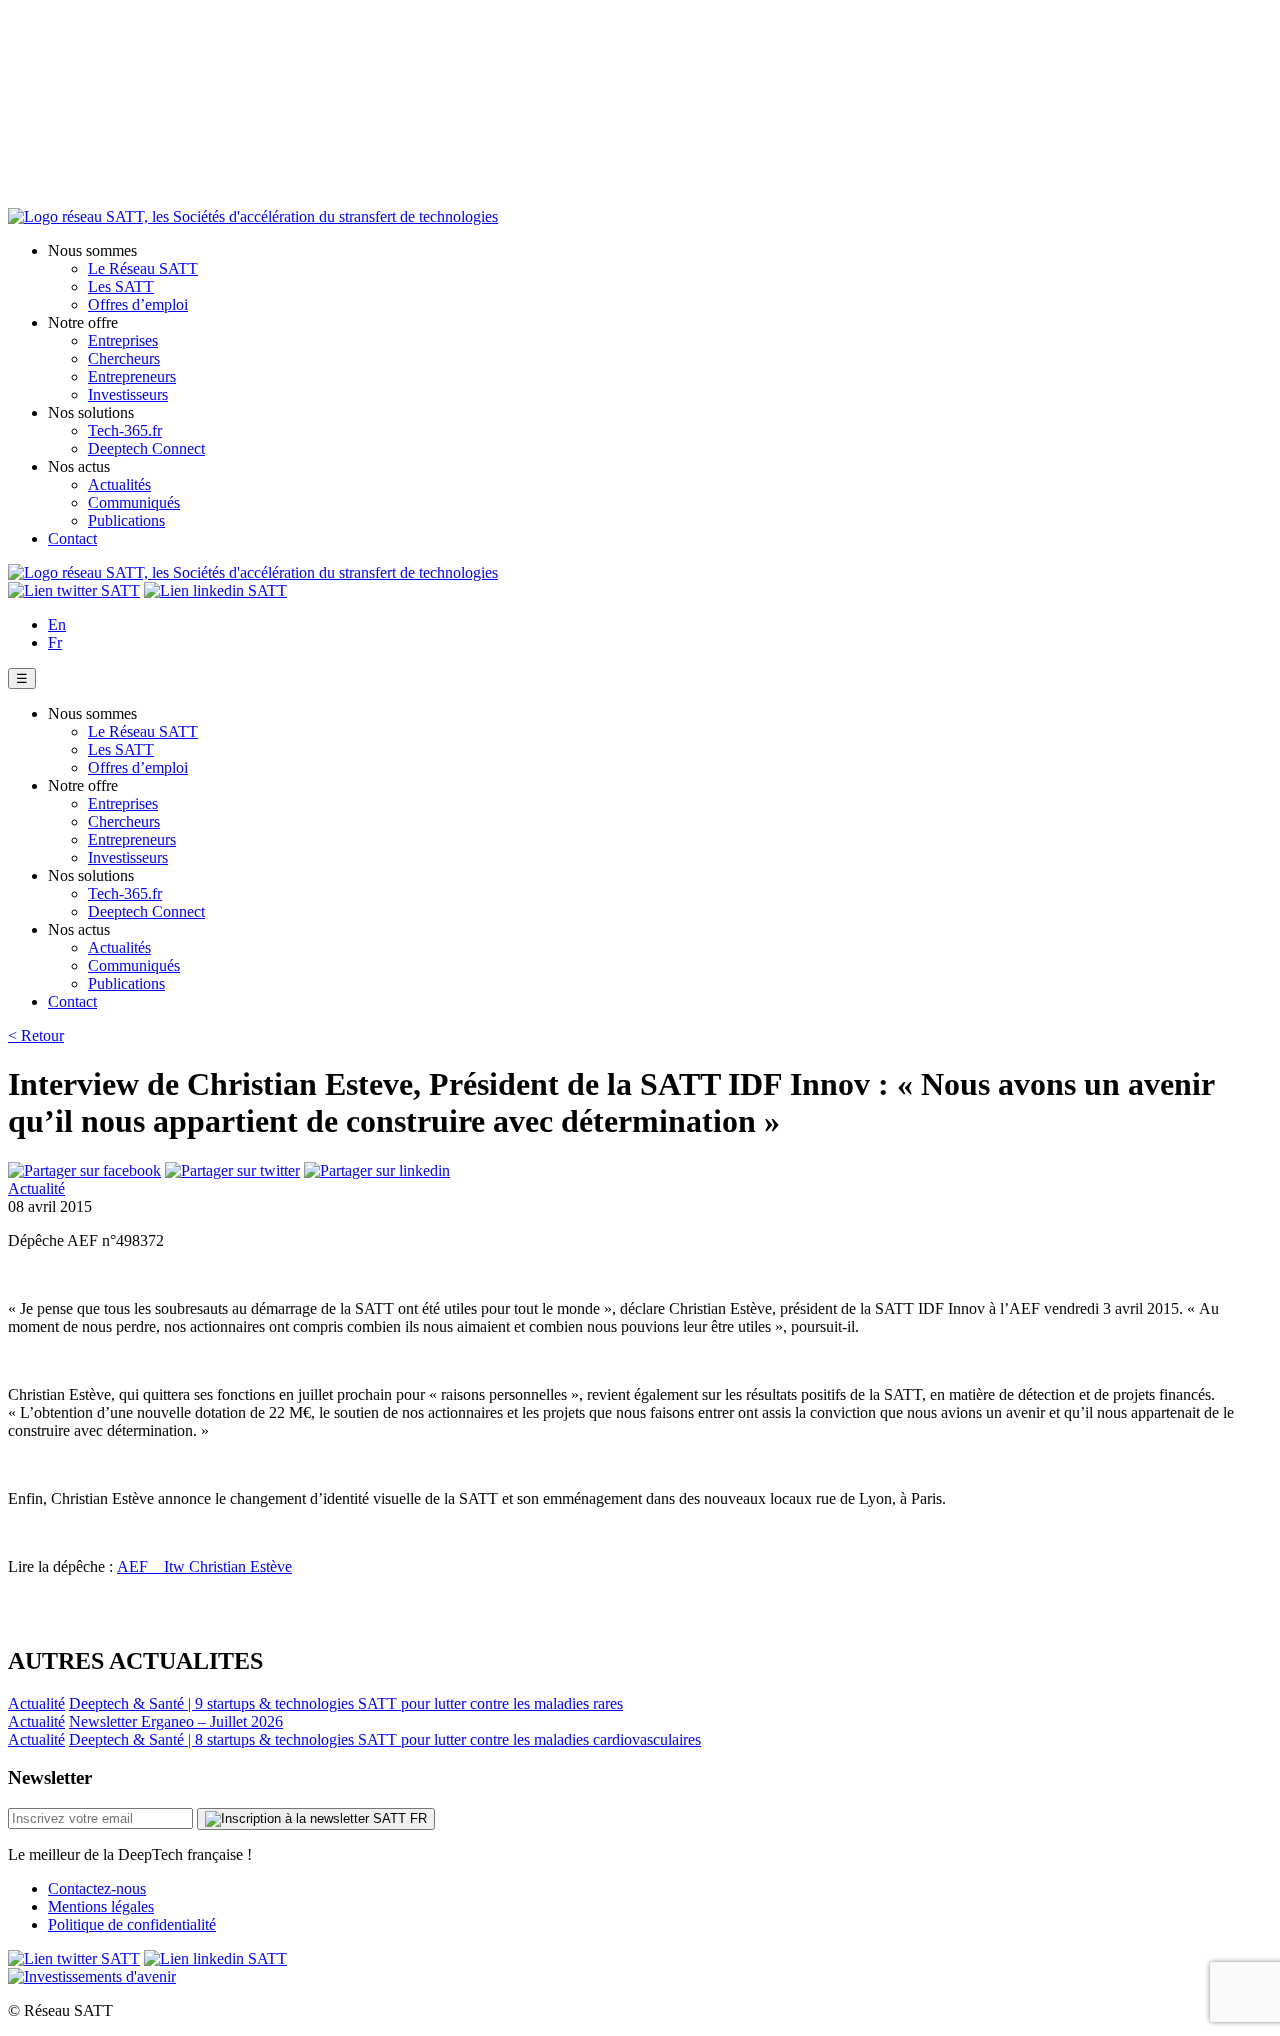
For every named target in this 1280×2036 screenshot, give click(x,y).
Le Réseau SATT (143, 268)
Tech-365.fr (125, 430)
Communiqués (134, 502)
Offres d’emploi (138, 304)
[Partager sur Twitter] (232, 1170)
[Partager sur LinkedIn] (377, 1170)
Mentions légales (101, 1906)
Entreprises (123, 340)
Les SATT (121, 286)
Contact (72, 538)
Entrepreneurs (132, 376)
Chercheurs (124, 358)
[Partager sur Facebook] (84, 1170)
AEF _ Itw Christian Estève (204, 1566)
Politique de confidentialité (132, 1924)
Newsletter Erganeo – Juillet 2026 (176, 1721)
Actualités (119, 484)
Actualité (36, 1188)
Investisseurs (128, 394)
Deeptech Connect (146, 448)
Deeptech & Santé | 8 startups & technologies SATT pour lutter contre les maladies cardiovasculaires (385, 1739)
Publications (126, 520)
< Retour (36, 1035)
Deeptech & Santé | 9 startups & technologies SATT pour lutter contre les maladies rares (346, 1703)
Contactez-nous (97, 1888)
